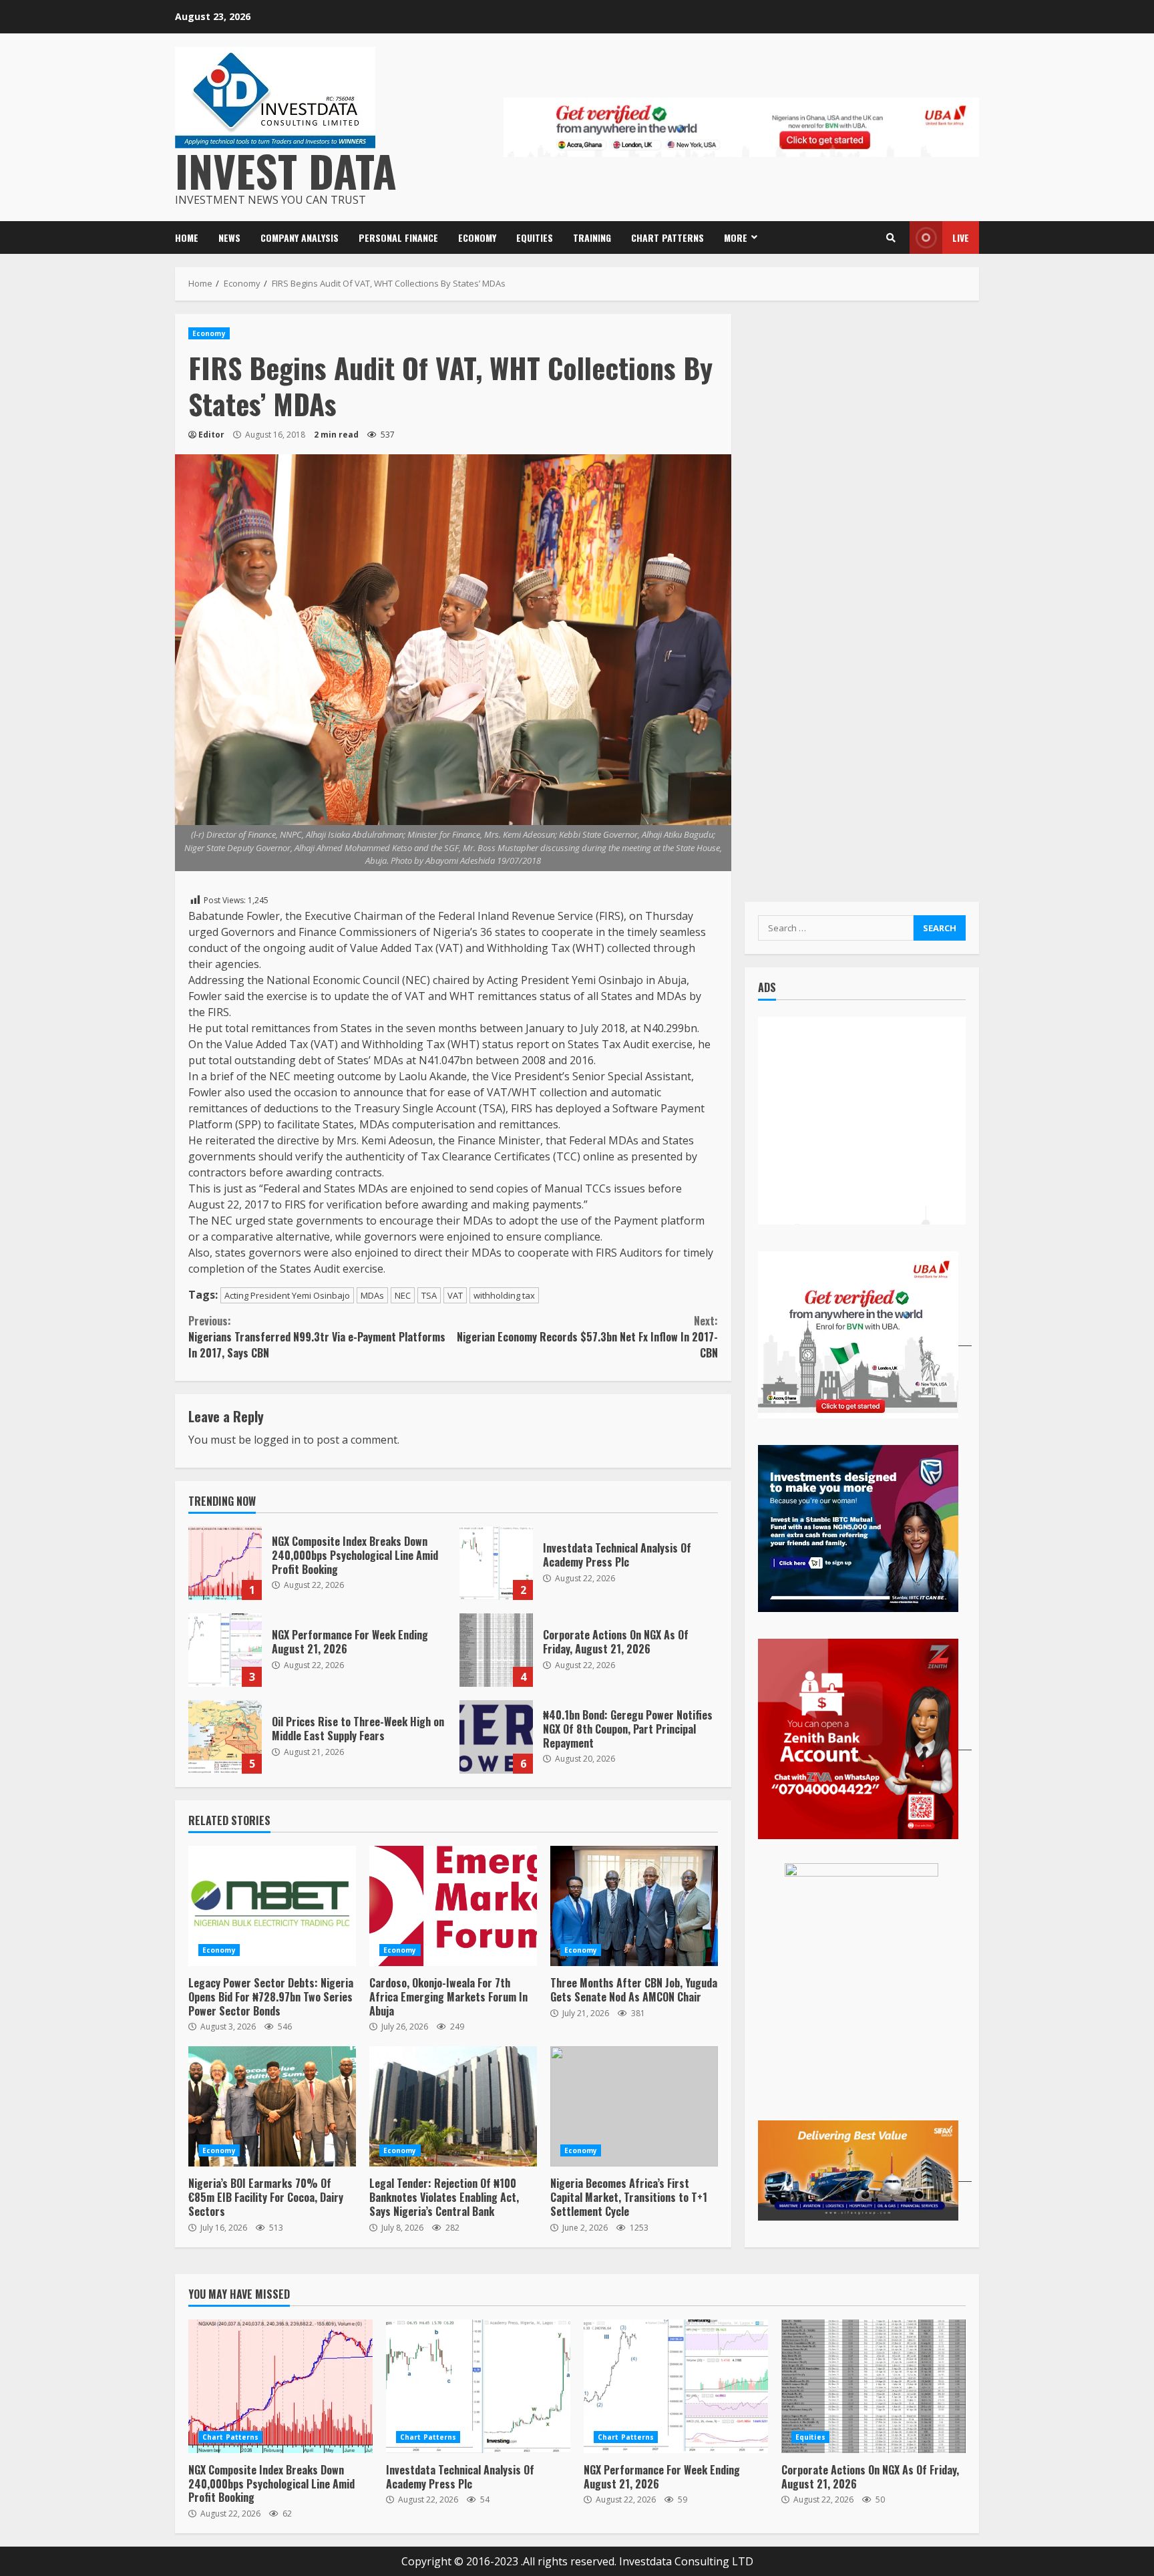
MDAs (372, 1295)
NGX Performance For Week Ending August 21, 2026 (225, 1650)
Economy (477, 237)
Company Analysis (300, 237)
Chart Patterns (667, 237)
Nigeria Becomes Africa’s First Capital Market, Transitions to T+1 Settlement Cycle (634, 2106)
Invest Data (286, 170)
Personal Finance (398, 237)
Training (592, 237)
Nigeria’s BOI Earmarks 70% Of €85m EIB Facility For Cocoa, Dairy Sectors (272, 2106)
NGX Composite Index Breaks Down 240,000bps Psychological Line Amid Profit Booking (225, 1563)
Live (961, 237)
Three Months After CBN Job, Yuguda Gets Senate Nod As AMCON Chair (634, 1906)
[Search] (891, 238)
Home (187, 237)
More (736, 237)
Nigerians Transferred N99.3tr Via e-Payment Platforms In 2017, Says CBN (317, 1337)
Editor (211, 435)
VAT (455, 1295)
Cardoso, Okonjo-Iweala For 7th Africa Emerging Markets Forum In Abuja (453, 1906)
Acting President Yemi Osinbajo (287, 1295)
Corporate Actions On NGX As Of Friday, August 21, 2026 (496, 1650)
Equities (535, 237)
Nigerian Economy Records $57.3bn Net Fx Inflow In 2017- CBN (587, 1337)
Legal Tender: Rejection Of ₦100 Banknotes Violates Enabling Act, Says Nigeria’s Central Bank (453, 2106)
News (229, 237)
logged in (277, 1440)
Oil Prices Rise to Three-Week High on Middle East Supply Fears (225, 1737)
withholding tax (504, 1295)
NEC (403, 1295)
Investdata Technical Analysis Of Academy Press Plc (496, 1563)
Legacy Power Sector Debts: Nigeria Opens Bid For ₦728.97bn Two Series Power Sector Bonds (272, 1906)
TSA (429, 1295)
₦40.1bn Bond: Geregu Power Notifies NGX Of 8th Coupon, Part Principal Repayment (496, 1737)
